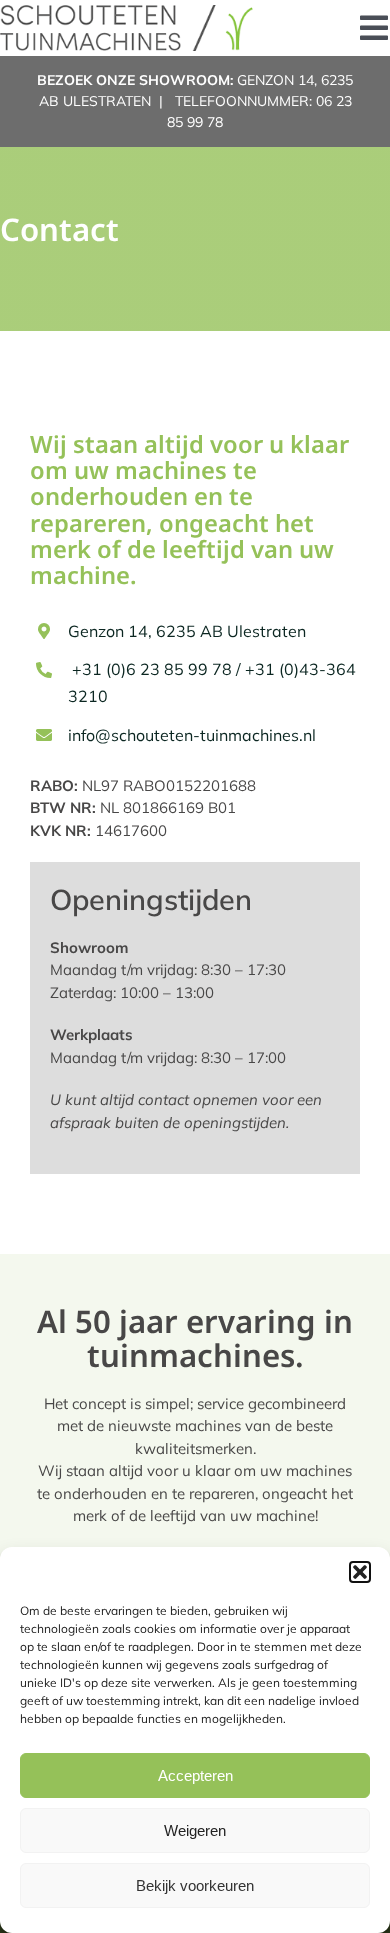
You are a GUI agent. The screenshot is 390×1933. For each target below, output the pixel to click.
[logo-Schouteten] (127, 12)
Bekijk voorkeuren (195, 1885)
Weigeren (195, 1830)
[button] (360, 1572)
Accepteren (195, 1775)
